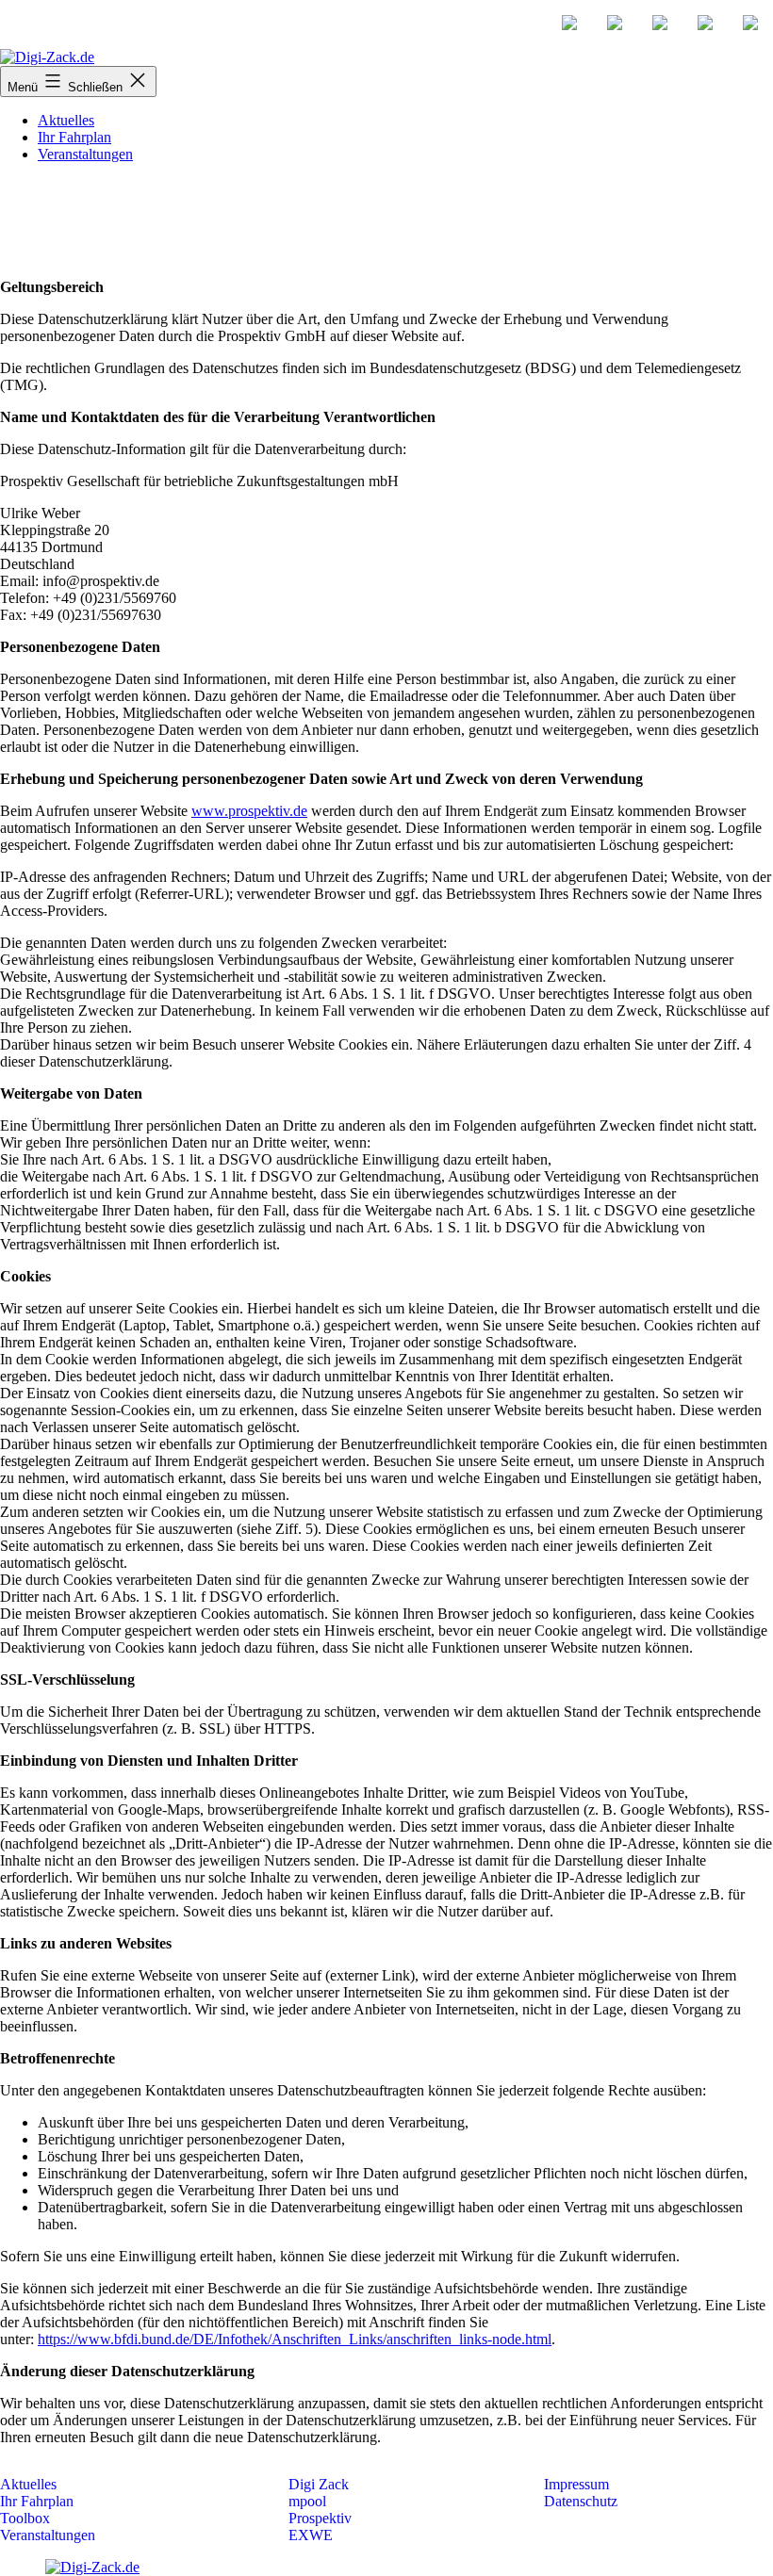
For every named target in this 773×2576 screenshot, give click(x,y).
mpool (307, 2501)
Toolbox (25, 2518)
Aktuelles (66, 120)
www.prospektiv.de (249, 811)
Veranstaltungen (85, 154)
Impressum (576, 2484)
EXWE (311, 2535)
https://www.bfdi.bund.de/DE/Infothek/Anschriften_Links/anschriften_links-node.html (295, 2339)
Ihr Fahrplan (74, 137)
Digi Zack (319, 2484)
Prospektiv (320, 2518)
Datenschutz (581, 2501)
